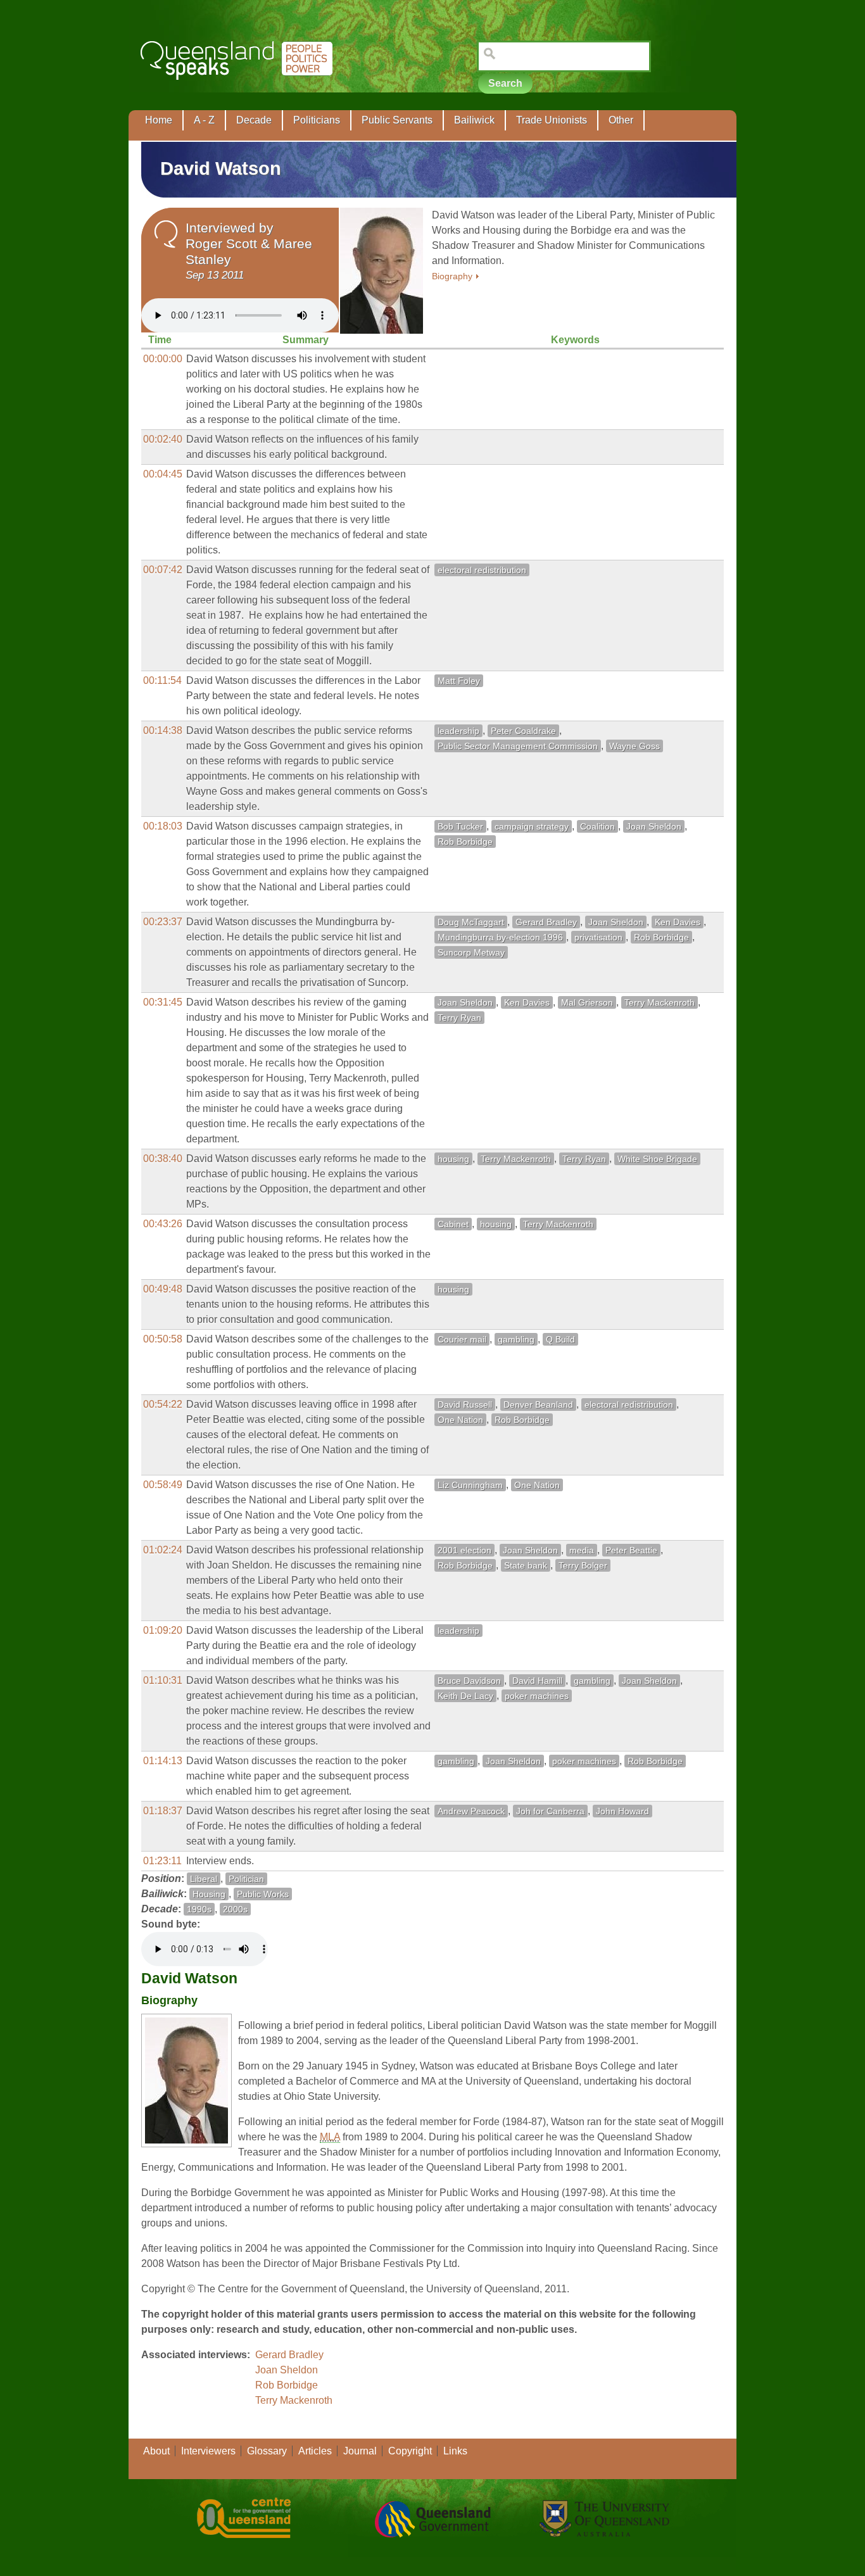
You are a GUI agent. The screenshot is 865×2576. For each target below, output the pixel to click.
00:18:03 (163, 826)
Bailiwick (474, 120)
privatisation (598, 937)
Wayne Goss (635, 746)
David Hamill (537, 1681)
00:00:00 (163, 359)
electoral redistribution (482, 570)
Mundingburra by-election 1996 (500, 937)
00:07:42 (163, 570)
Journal (360, 2451)
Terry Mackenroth (660, 1002)
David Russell (465, 1405)
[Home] (239, 89)
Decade (254, 120)
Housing (209, 1894)
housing (453, 1159)
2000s (235, 1909)
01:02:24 (163, 1550)
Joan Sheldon (654, 826)
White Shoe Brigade (657, 1159)
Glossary (267, 2451)
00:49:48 (163, 1289)
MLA (330, 2137)
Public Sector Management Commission (518, 746)
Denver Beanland (538, 1405)
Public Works (263, 1894)
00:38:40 (163, 1159)
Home (159, 120)
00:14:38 (163, 730)
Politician (246, 1879)
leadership (458, 731)
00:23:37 (163, 922)
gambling (516, 1339)
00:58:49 (163, 1485)
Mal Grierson (587, 1002)
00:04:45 (163, 474)
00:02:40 (163, 439)
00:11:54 (162, 680)
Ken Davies (678, 922)
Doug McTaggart (471, 922)
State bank (526, 1565)
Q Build (560, 1339)
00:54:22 (163, 1404)
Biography (452, 276)
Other (621, 120)
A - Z (204, 120)
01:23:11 (162, 1861)
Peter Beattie (631, 1550)
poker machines (537, 1696)
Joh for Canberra (550, 1811)
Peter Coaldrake (523, 731)
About (156, 2451)
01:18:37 (163, 1811)
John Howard (622, 1811)
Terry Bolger (583, 1565)
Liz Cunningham (470, 1485)
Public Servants (397, 120)
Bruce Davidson (469, 1681)
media (582, 1550)
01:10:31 (163, 1680)
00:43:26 (163, 1224)
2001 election (464, 1550)
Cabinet (453, 1224)
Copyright (410, 2451)
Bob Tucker (460, 826)
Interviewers (208, 2451)
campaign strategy (532, 826)
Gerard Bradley (546, 922)
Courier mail (462, 1339)
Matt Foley (459, 681)
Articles (315, 2451)
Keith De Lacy (465, 1696)
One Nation (460, 1420)
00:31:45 (163, 1002)
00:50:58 (163, 1339)
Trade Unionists (552, 120)
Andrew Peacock (471, 1811)
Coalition (597, 826)
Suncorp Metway (471, 952)
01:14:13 (163, 1761)
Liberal (204, 1879)
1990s (199, 1909)
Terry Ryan (459, 1018)
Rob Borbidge (465, 842)
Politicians (317, 120)
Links (455, 2451)
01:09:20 (163, 1630)
